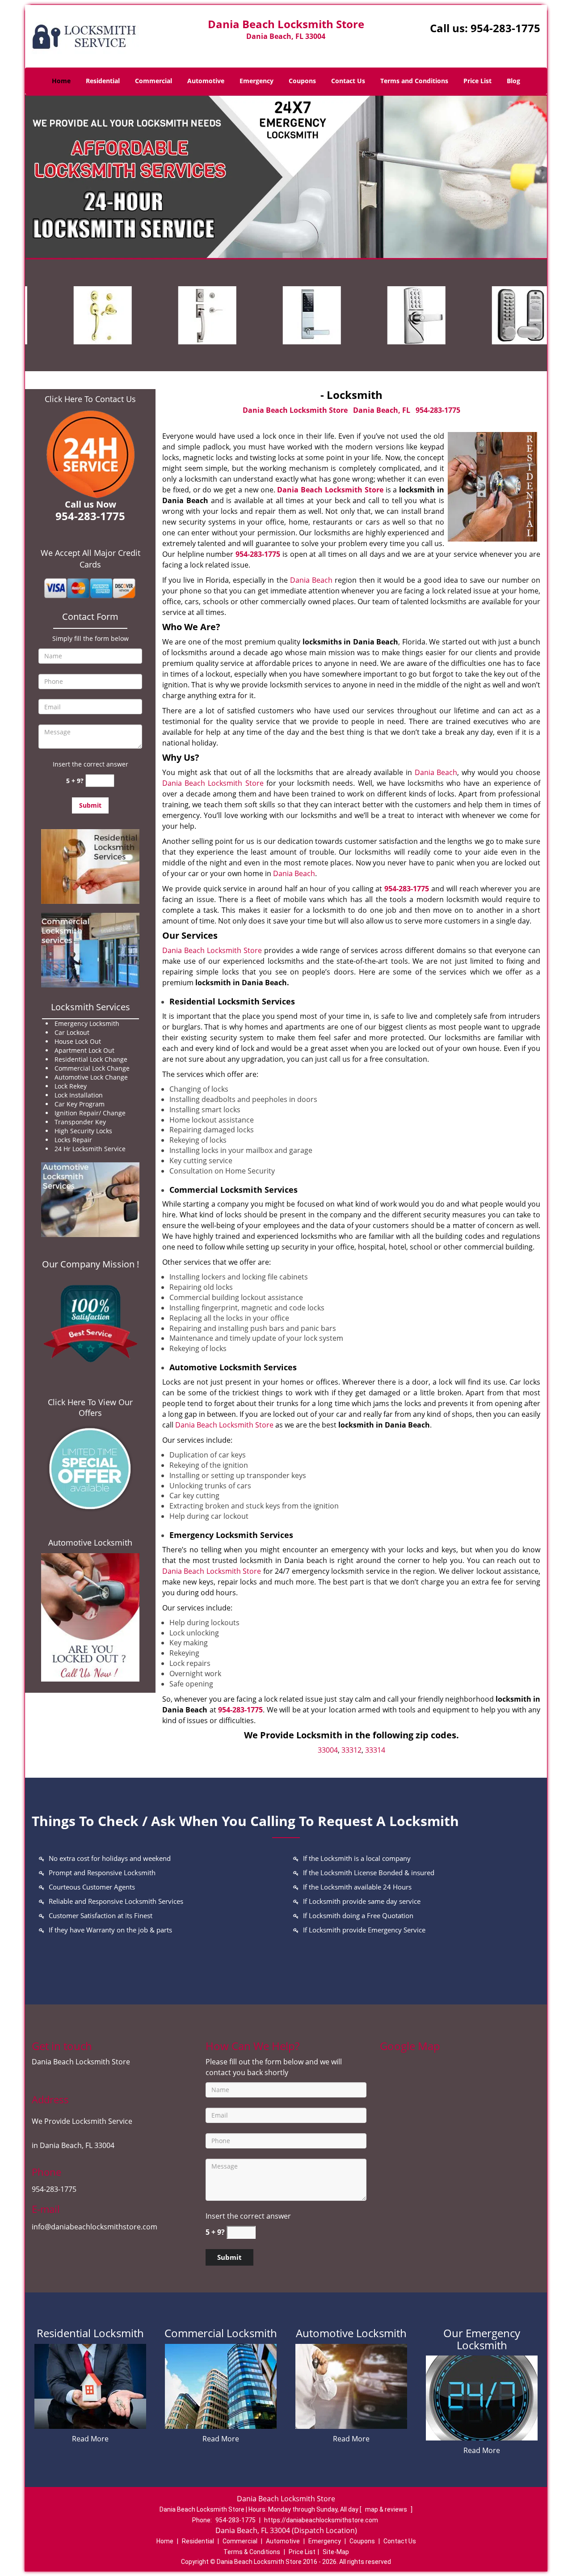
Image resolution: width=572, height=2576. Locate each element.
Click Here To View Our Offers (90, 1407)
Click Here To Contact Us (90, 399)
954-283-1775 (505, 28)
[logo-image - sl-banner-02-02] (286, 177)
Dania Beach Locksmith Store (330, 490)
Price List (477, 81)
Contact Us (348, 81)
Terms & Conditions (252, 2552)
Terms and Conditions (414, 81)
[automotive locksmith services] (90, 1200)
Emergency (257, 81)
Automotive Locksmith (90, 1542)
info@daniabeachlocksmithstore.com (95, 2227)
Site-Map (336, 2552)
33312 (351, 1750)
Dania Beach (311, 580)
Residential (103, 81)
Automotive (206, 81)
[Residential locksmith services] (90, 866)
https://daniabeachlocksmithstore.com (321, 2520)
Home (61, 81)
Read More (90, 2439)
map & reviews (387, 2509)
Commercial (154, 81)
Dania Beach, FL (382, 410)
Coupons (302, 81)
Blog (513, 81)
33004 (328, 1750)
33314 (375, 1750)
